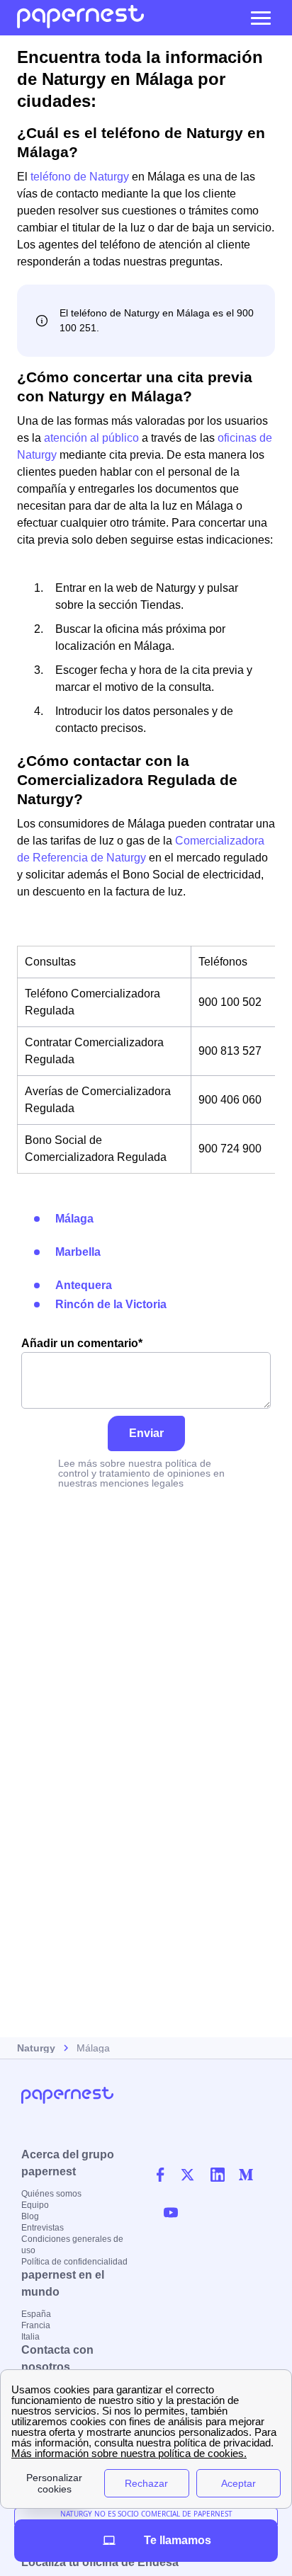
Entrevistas (43, 2228)
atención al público (91, 438)
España (36, 2314)
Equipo (35, 2205)
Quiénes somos (51, 2194)
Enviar (146, 1433)
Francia (36, 2325)
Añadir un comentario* (82, 1343)
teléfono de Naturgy (80, 177)
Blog (30, 2216)
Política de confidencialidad (74, 2262)
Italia (30, 2337)
